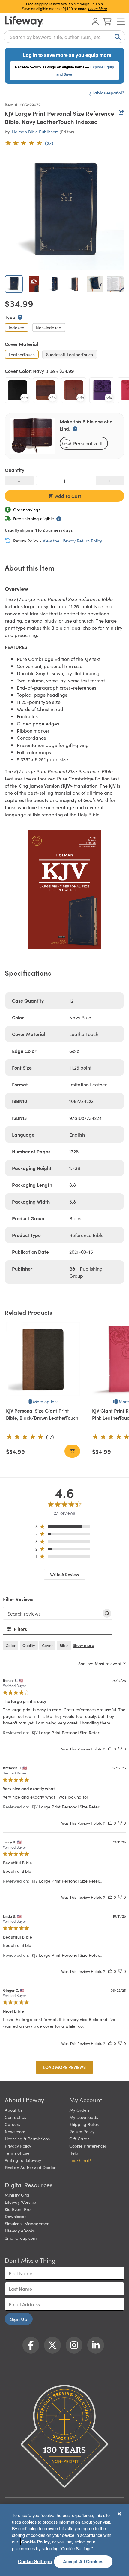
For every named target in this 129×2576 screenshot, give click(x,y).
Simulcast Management (28, 2223)
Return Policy (82, 2131)
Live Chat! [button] (80, 2160)
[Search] (116, 37)
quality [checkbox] (29, 1645)
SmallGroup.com (21, 2238)
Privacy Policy (18, 2146)
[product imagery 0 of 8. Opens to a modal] (64, 211)
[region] (65, 1528)
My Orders (79, 2110)
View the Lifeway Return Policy (72, 541)
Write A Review (65, 1574)
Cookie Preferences (88, 2146)
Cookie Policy (35, 2542)
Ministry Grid (17, 2195)
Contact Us (15, 2117)
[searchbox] (52, 1613)
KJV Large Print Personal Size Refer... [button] (67, 1732)
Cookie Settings (35, 2561)
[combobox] (64, 37)
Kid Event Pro (18, 2209)
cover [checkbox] (47, 1645)
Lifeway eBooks (20, 2231)
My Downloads (84, 2117)
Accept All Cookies (83, 2561)
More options (46, 1401)
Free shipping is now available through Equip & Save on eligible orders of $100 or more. (64, 6)
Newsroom (15, 2131)
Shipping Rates (84, 2124)
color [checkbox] (11, 1645)
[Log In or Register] (95, 22)
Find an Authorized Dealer (30, 2167)
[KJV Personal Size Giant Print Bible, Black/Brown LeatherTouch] (43, 1359)
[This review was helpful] (110, 1749)
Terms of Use (17, 2153)
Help (74, 2153)
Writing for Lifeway (23, 2160)
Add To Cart (68, 496)
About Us (13, 2110)
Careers (12, 2124)
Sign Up (19, 2319)
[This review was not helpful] (120, 1749)
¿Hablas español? (107, 93)
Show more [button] (83, 1645)
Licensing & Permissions (27, 2139)
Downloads (16, 2216)
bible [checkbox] (64, 1645)
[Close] (119, 2514)
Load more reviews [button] (64, 2067)
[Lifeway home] (24, 22)
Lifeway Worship (21, 2202)
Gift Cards (79, 2139)
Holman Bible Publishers (35, 132)
